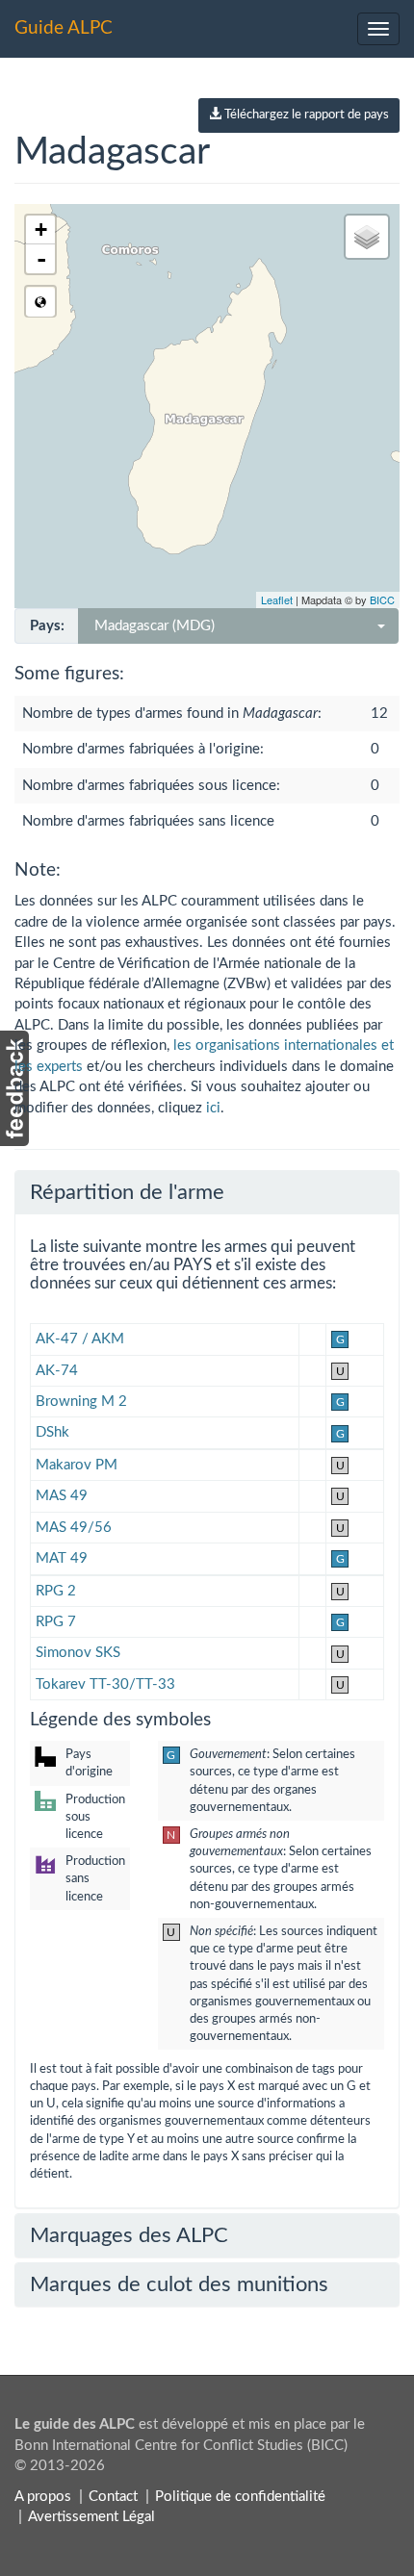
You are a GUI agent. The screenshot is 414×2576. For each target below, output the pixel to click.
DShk (52, 1432)
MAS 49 (62, 1496)
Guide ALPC (64, 28)
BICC (382, 599)
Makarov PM (77, 1465)
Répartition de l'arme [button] (127, 1192)
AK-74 (57, 1371)
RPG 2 (56, 1591)
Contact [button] (113, 2497)
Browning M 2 (81, 1402)
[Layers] (367, 237)
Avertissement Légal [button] (91, 2517)
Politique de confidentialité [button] (240, 2497)
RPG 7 (56, 1622)
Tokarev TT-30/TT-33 (105, 1684)
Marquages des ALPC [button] (129, 2235)
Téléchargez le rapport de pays (305, 115)
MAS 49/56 (74, 1528)
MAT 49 (62, 1558)
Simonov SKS (78, 1653)
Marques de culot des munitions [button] (179, 2284)
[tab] (207, 1192)
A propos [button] (43, 2497)
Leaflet (277, 599)
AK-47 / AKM (80, 1339)
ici (213, 1108)
